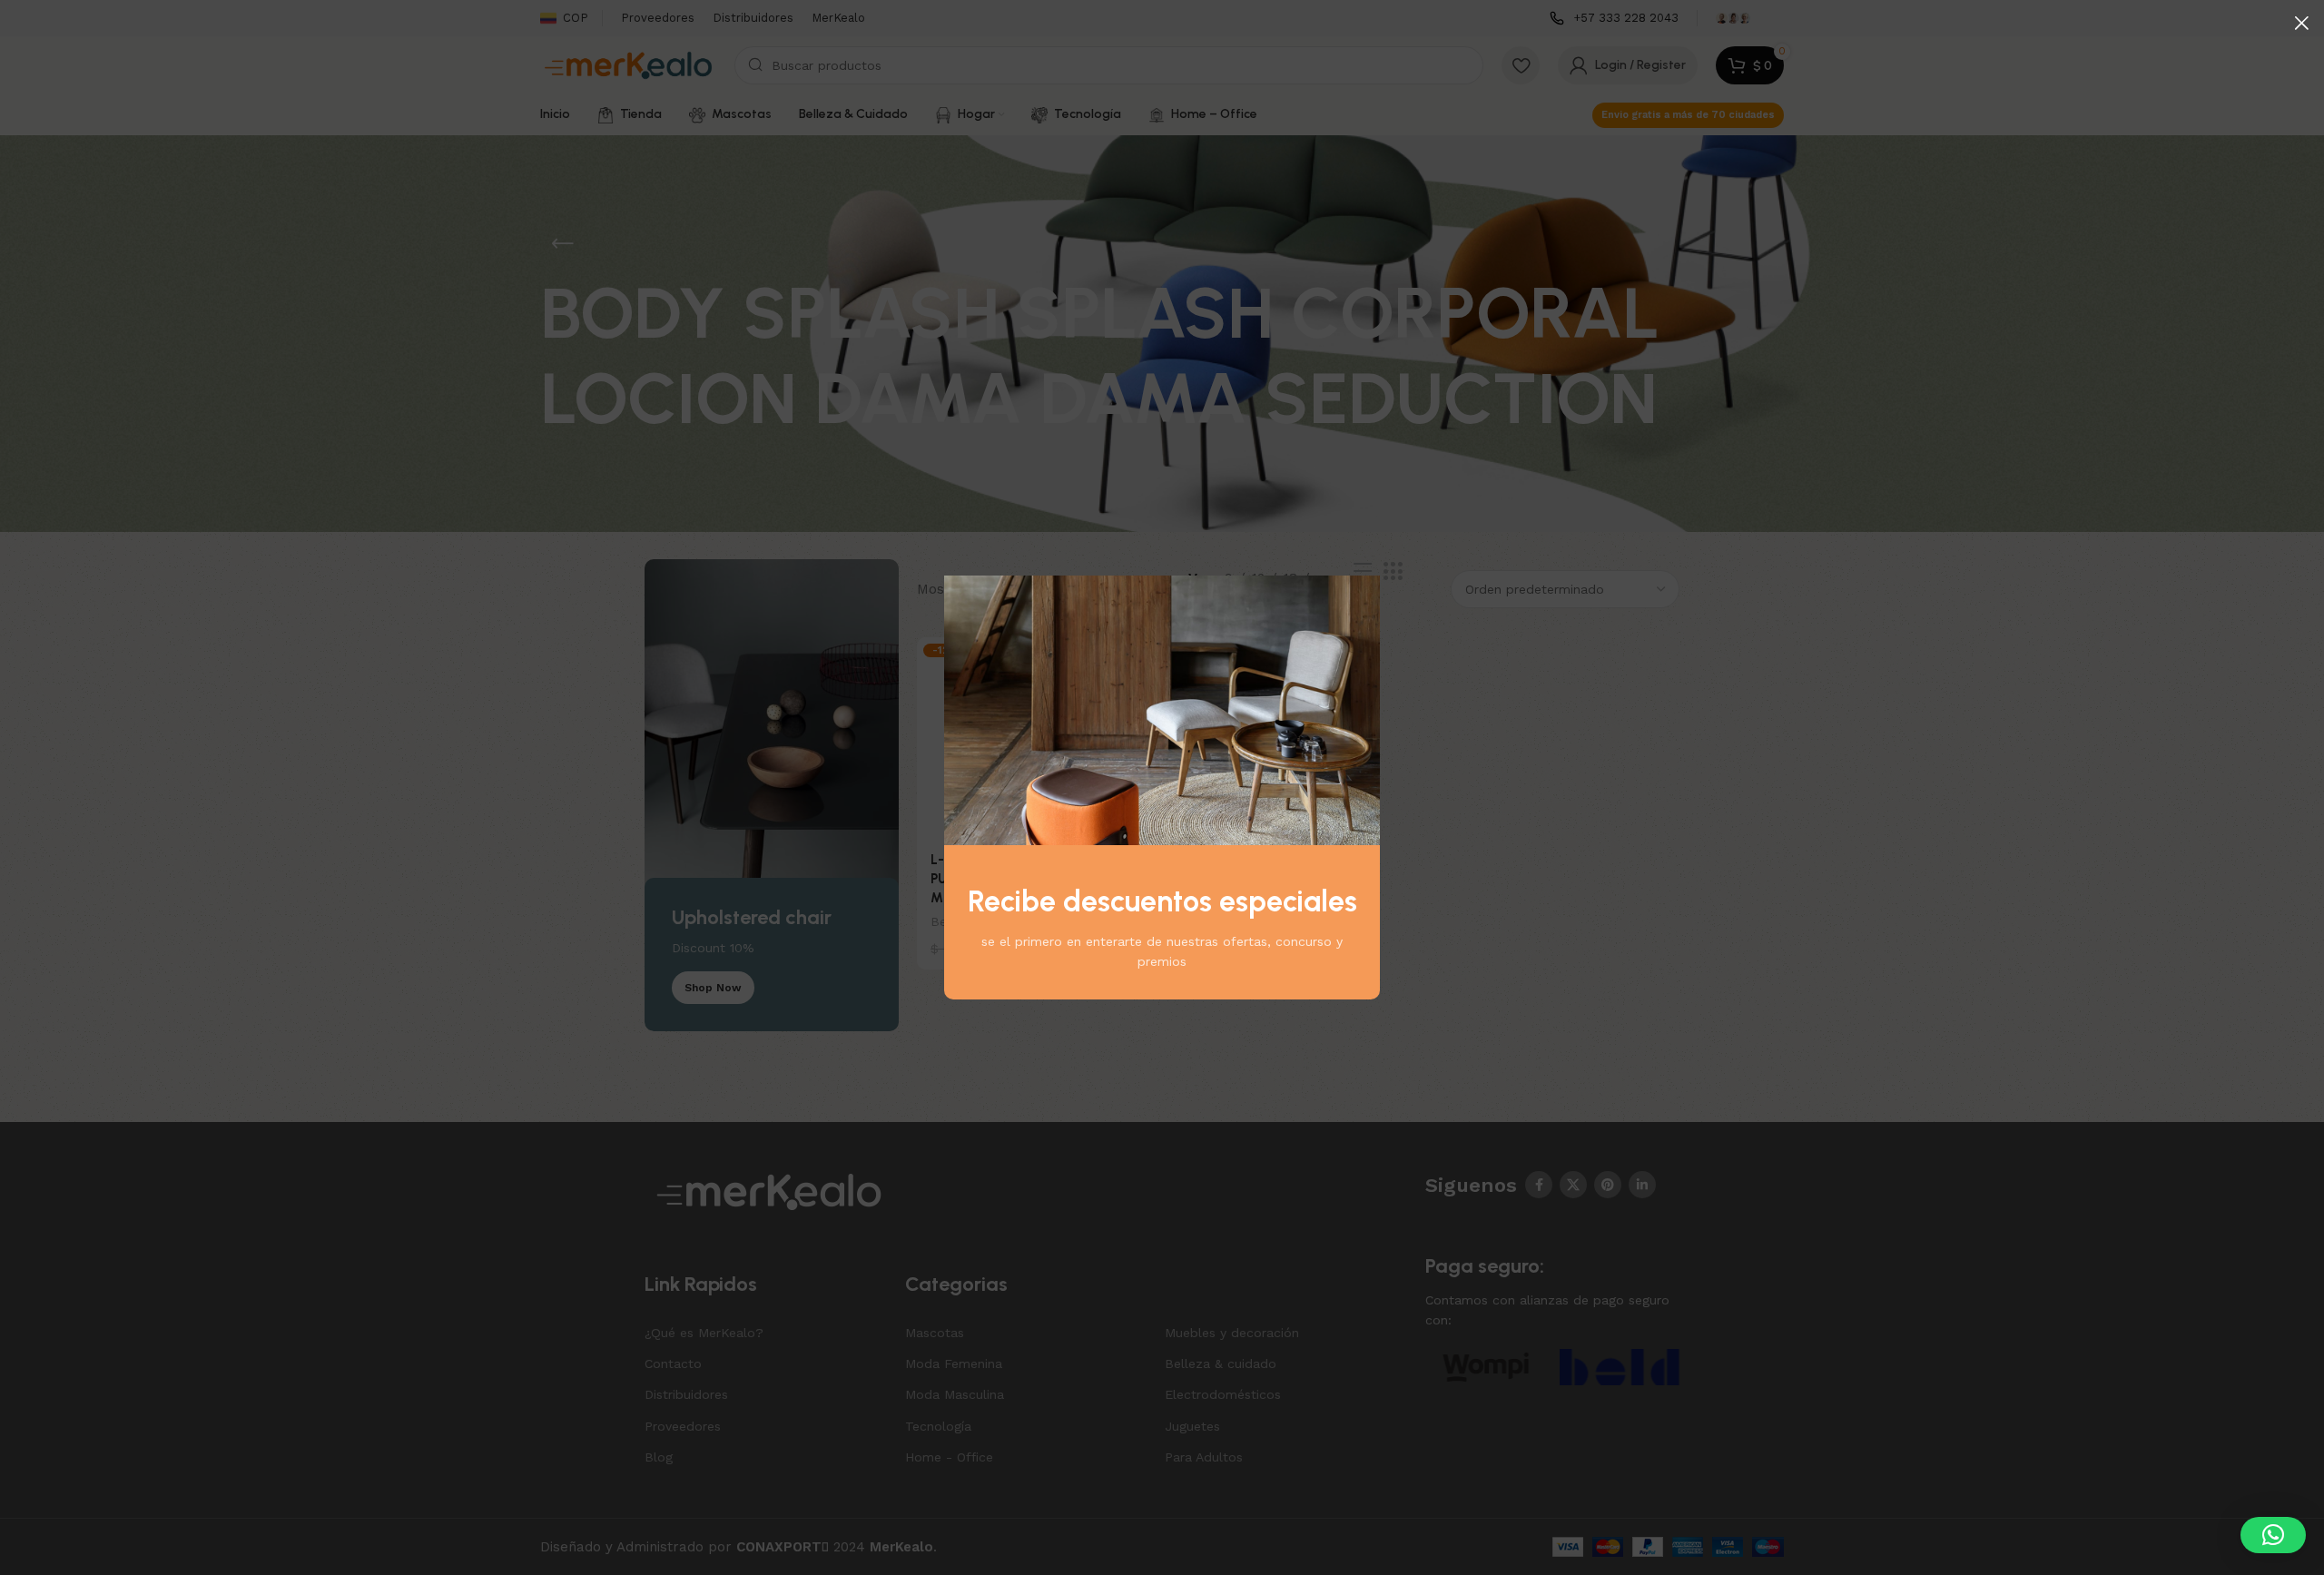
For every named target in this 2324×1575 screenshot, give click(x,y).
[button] (2273, 1535)
